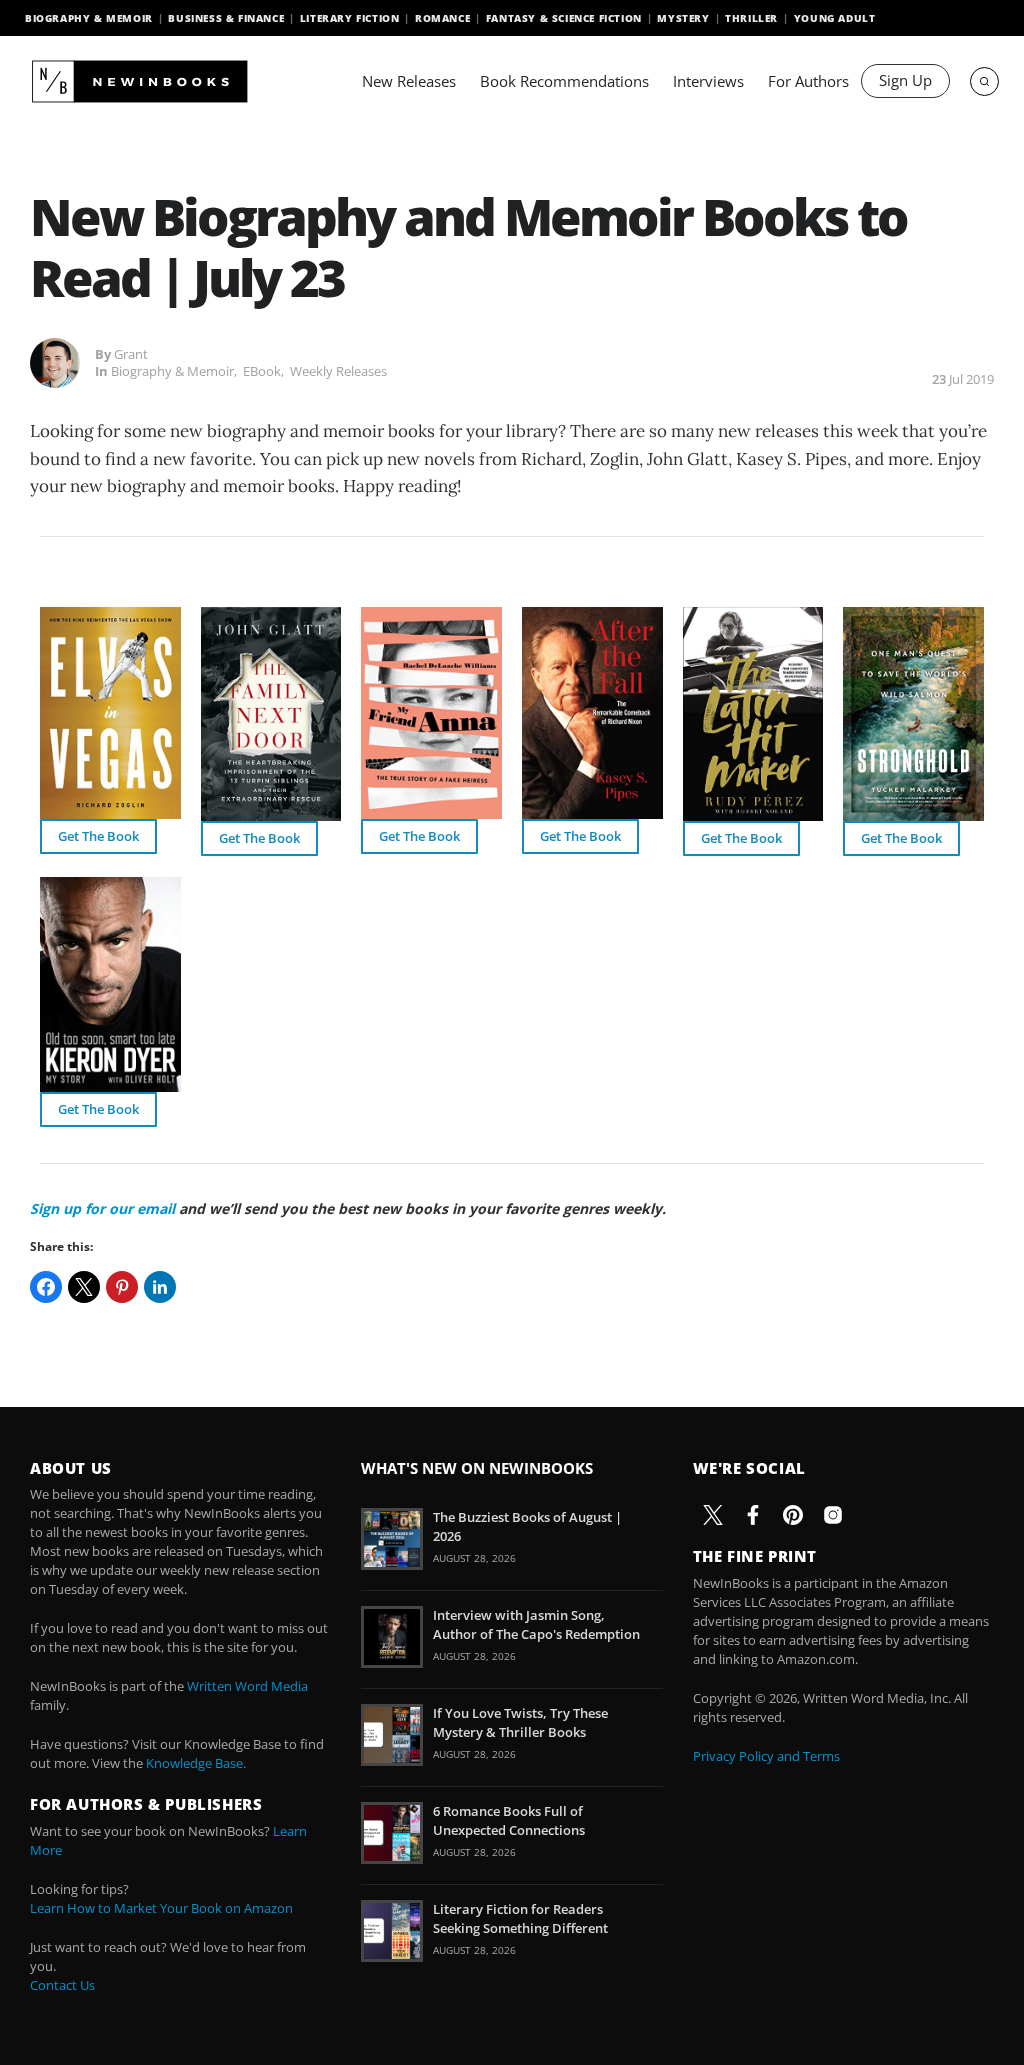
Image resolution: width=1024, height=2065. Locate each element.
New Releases (409, 81)
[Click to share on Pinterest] (122, 1287)
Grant (131, 354)
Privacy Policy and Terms (766, 1756)
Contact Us (62, 1985)
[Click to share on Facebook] (46, 1287)
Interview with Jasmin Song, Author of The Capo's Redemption (536, 1624)
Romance (442, 18)
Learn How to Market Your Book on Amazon (161, 1908)
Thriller (751, 18)
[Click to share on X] (84, 1287)
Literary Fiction (350, 18)
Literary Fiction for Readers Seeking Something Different (520, 1918)
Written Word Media (247, 1686)
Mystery (683, 18)
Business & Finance (226, 18)
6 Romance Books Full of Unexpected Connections (509, 1820)
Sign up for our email (102, 1208)
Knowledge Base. (196, 1763)
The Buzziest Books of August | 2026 (527, 1526)
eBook (262, 371)
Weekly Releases (338, 371)
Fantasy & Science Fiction (564, 18)
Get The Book (98, 836)
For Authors (808, 81)
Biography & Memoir (89, 18)
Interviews (708, 81)
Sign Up (905, 80)
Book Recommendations (564, 81)
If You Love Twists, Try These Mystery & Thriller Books (520, 1722)
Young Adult (835, 18)
